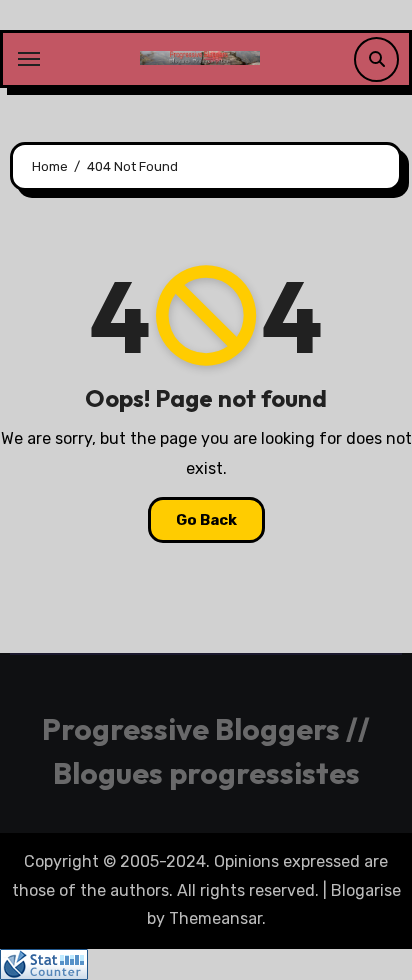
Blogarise (366, 890)
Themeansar (215, 918)
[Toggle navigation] (29, 59)
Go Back (206, 520)
